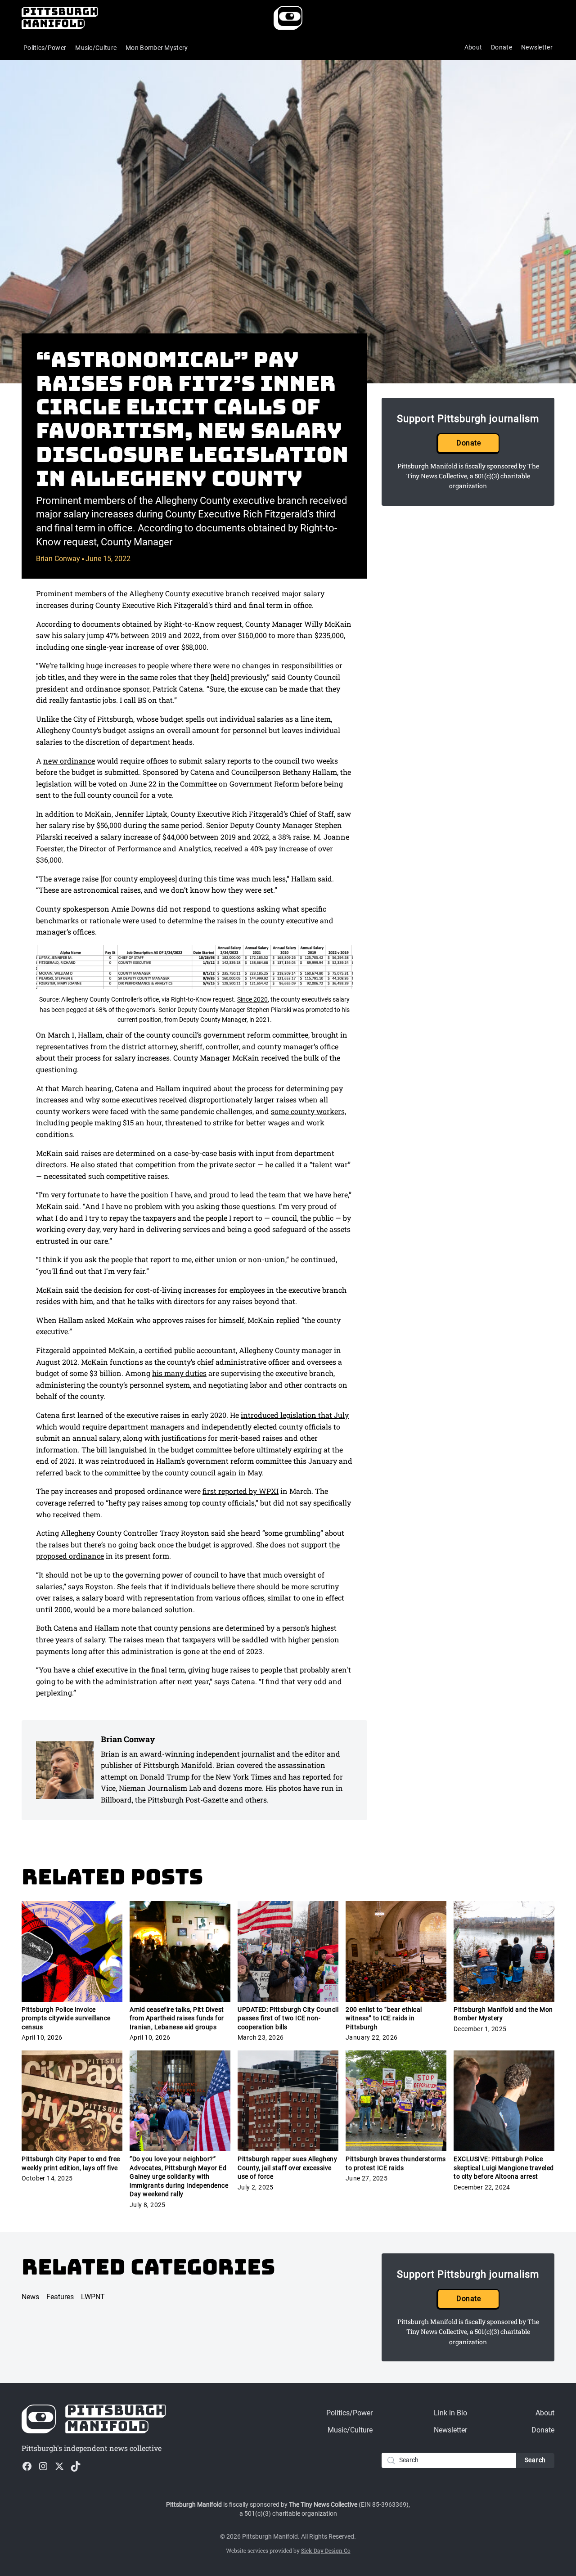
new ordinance (69, 761)
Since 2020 (252, 999)
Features (60, 2297)
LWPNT (93, 2297)
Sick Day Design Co (326, 2550)
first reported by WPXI (241, 1491)
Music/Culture (96, 48)
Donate (502, 47)
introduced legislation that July (295, 1415)
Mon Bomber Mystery (157, 48)
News (30, 2297)
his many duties (179, 1373)
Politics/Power (45, 48)
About (473, 47)
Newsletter (537, 47)
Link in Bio (450, 2413)
